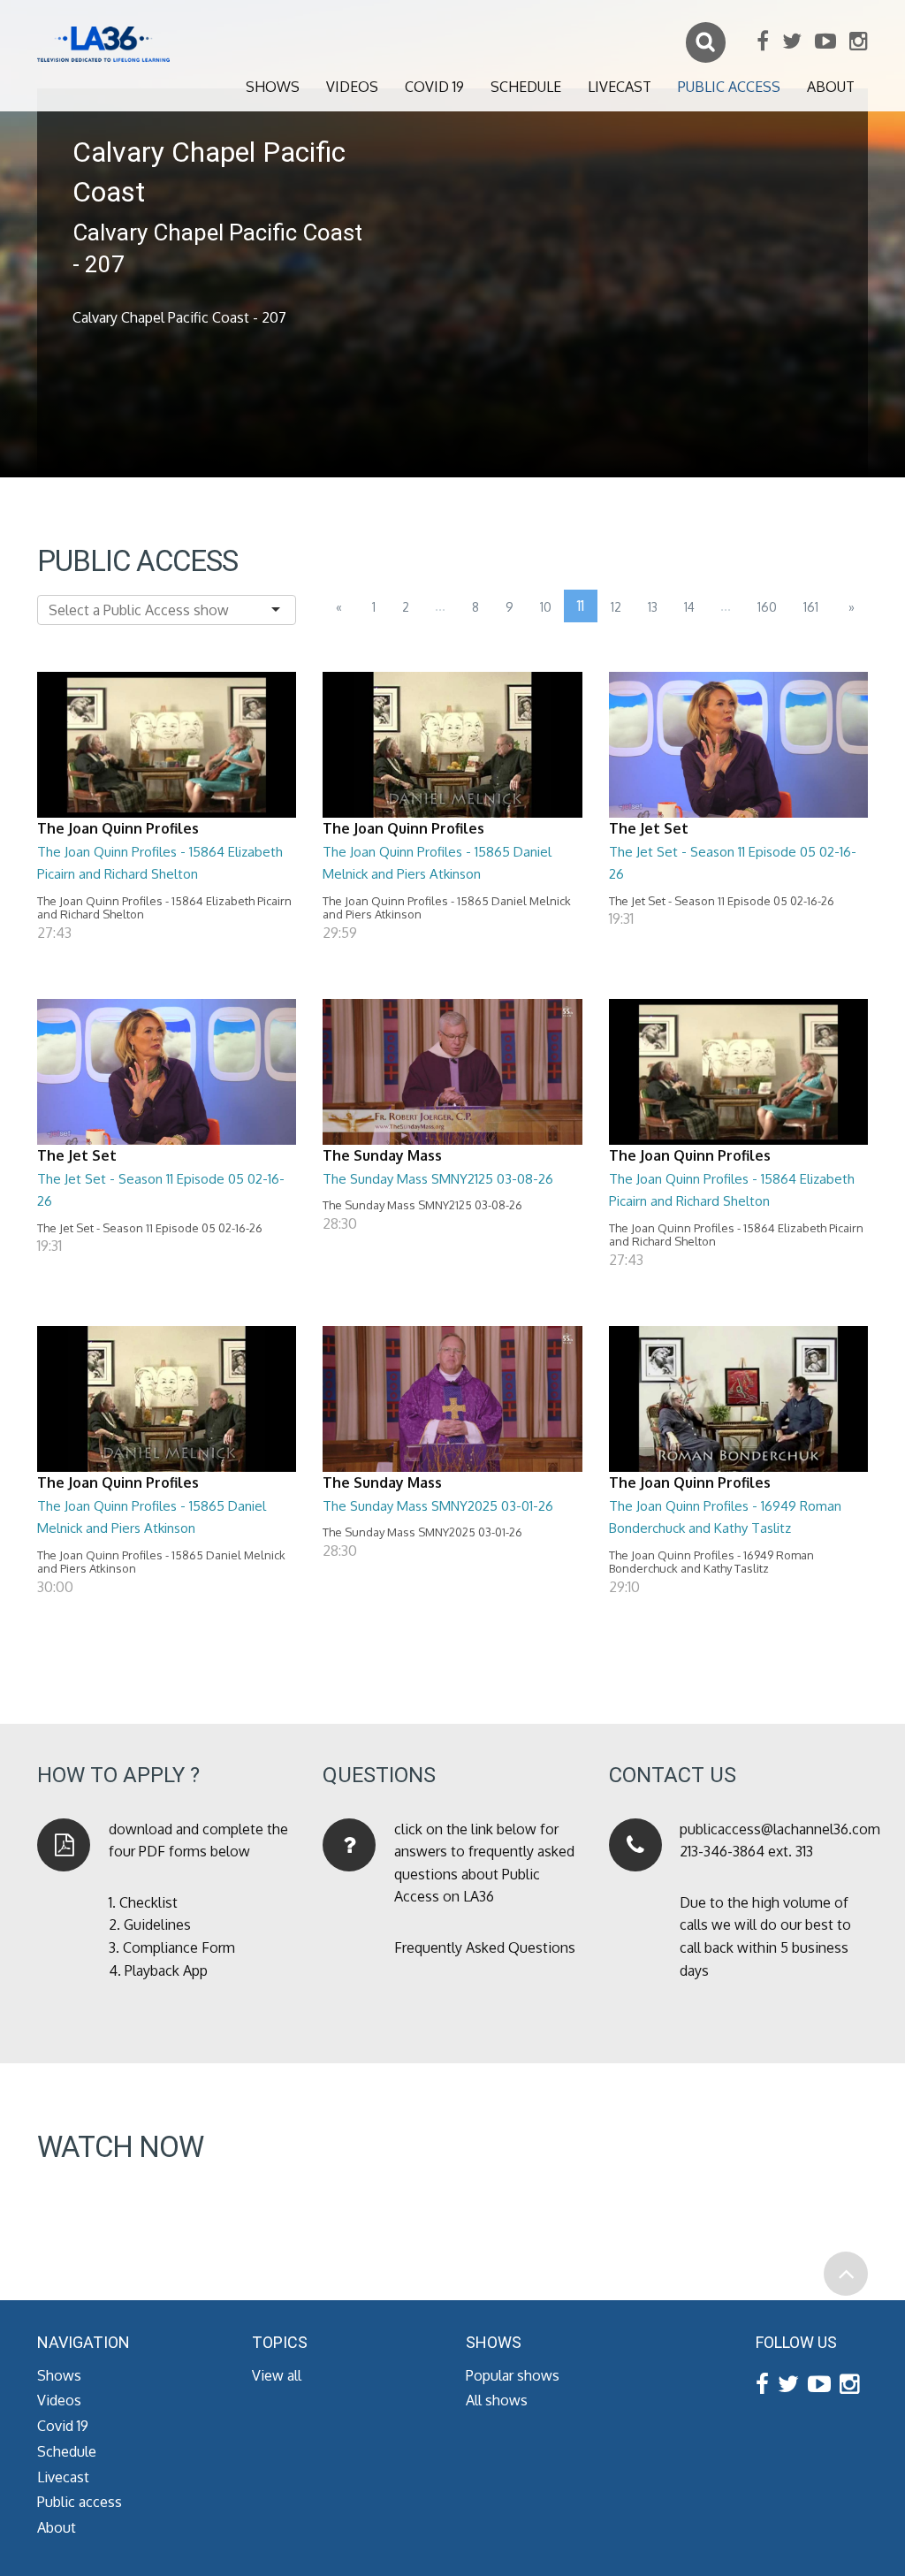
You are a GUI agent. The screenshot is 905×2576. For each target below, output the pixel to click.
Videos (352, 87)
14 (689, 607)
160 (767, 607)
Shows (273, 87)
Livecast (620, 87)
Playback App (166, 1970)
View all (277, 2375)
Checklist (148, 1902)
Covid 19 (434, 87)
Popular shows (513, 2375)
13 (653, 607)
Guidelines (157, 1924)
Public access (729, 87)
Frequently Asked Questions (485, 1947)
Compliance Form (179, 1947)
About (831, 87)
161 (811, 607)
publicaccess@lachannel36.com (780, 1829)
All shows (497, 2400)
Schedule (526, 87)
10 (546, 607)
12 (616, 607)
